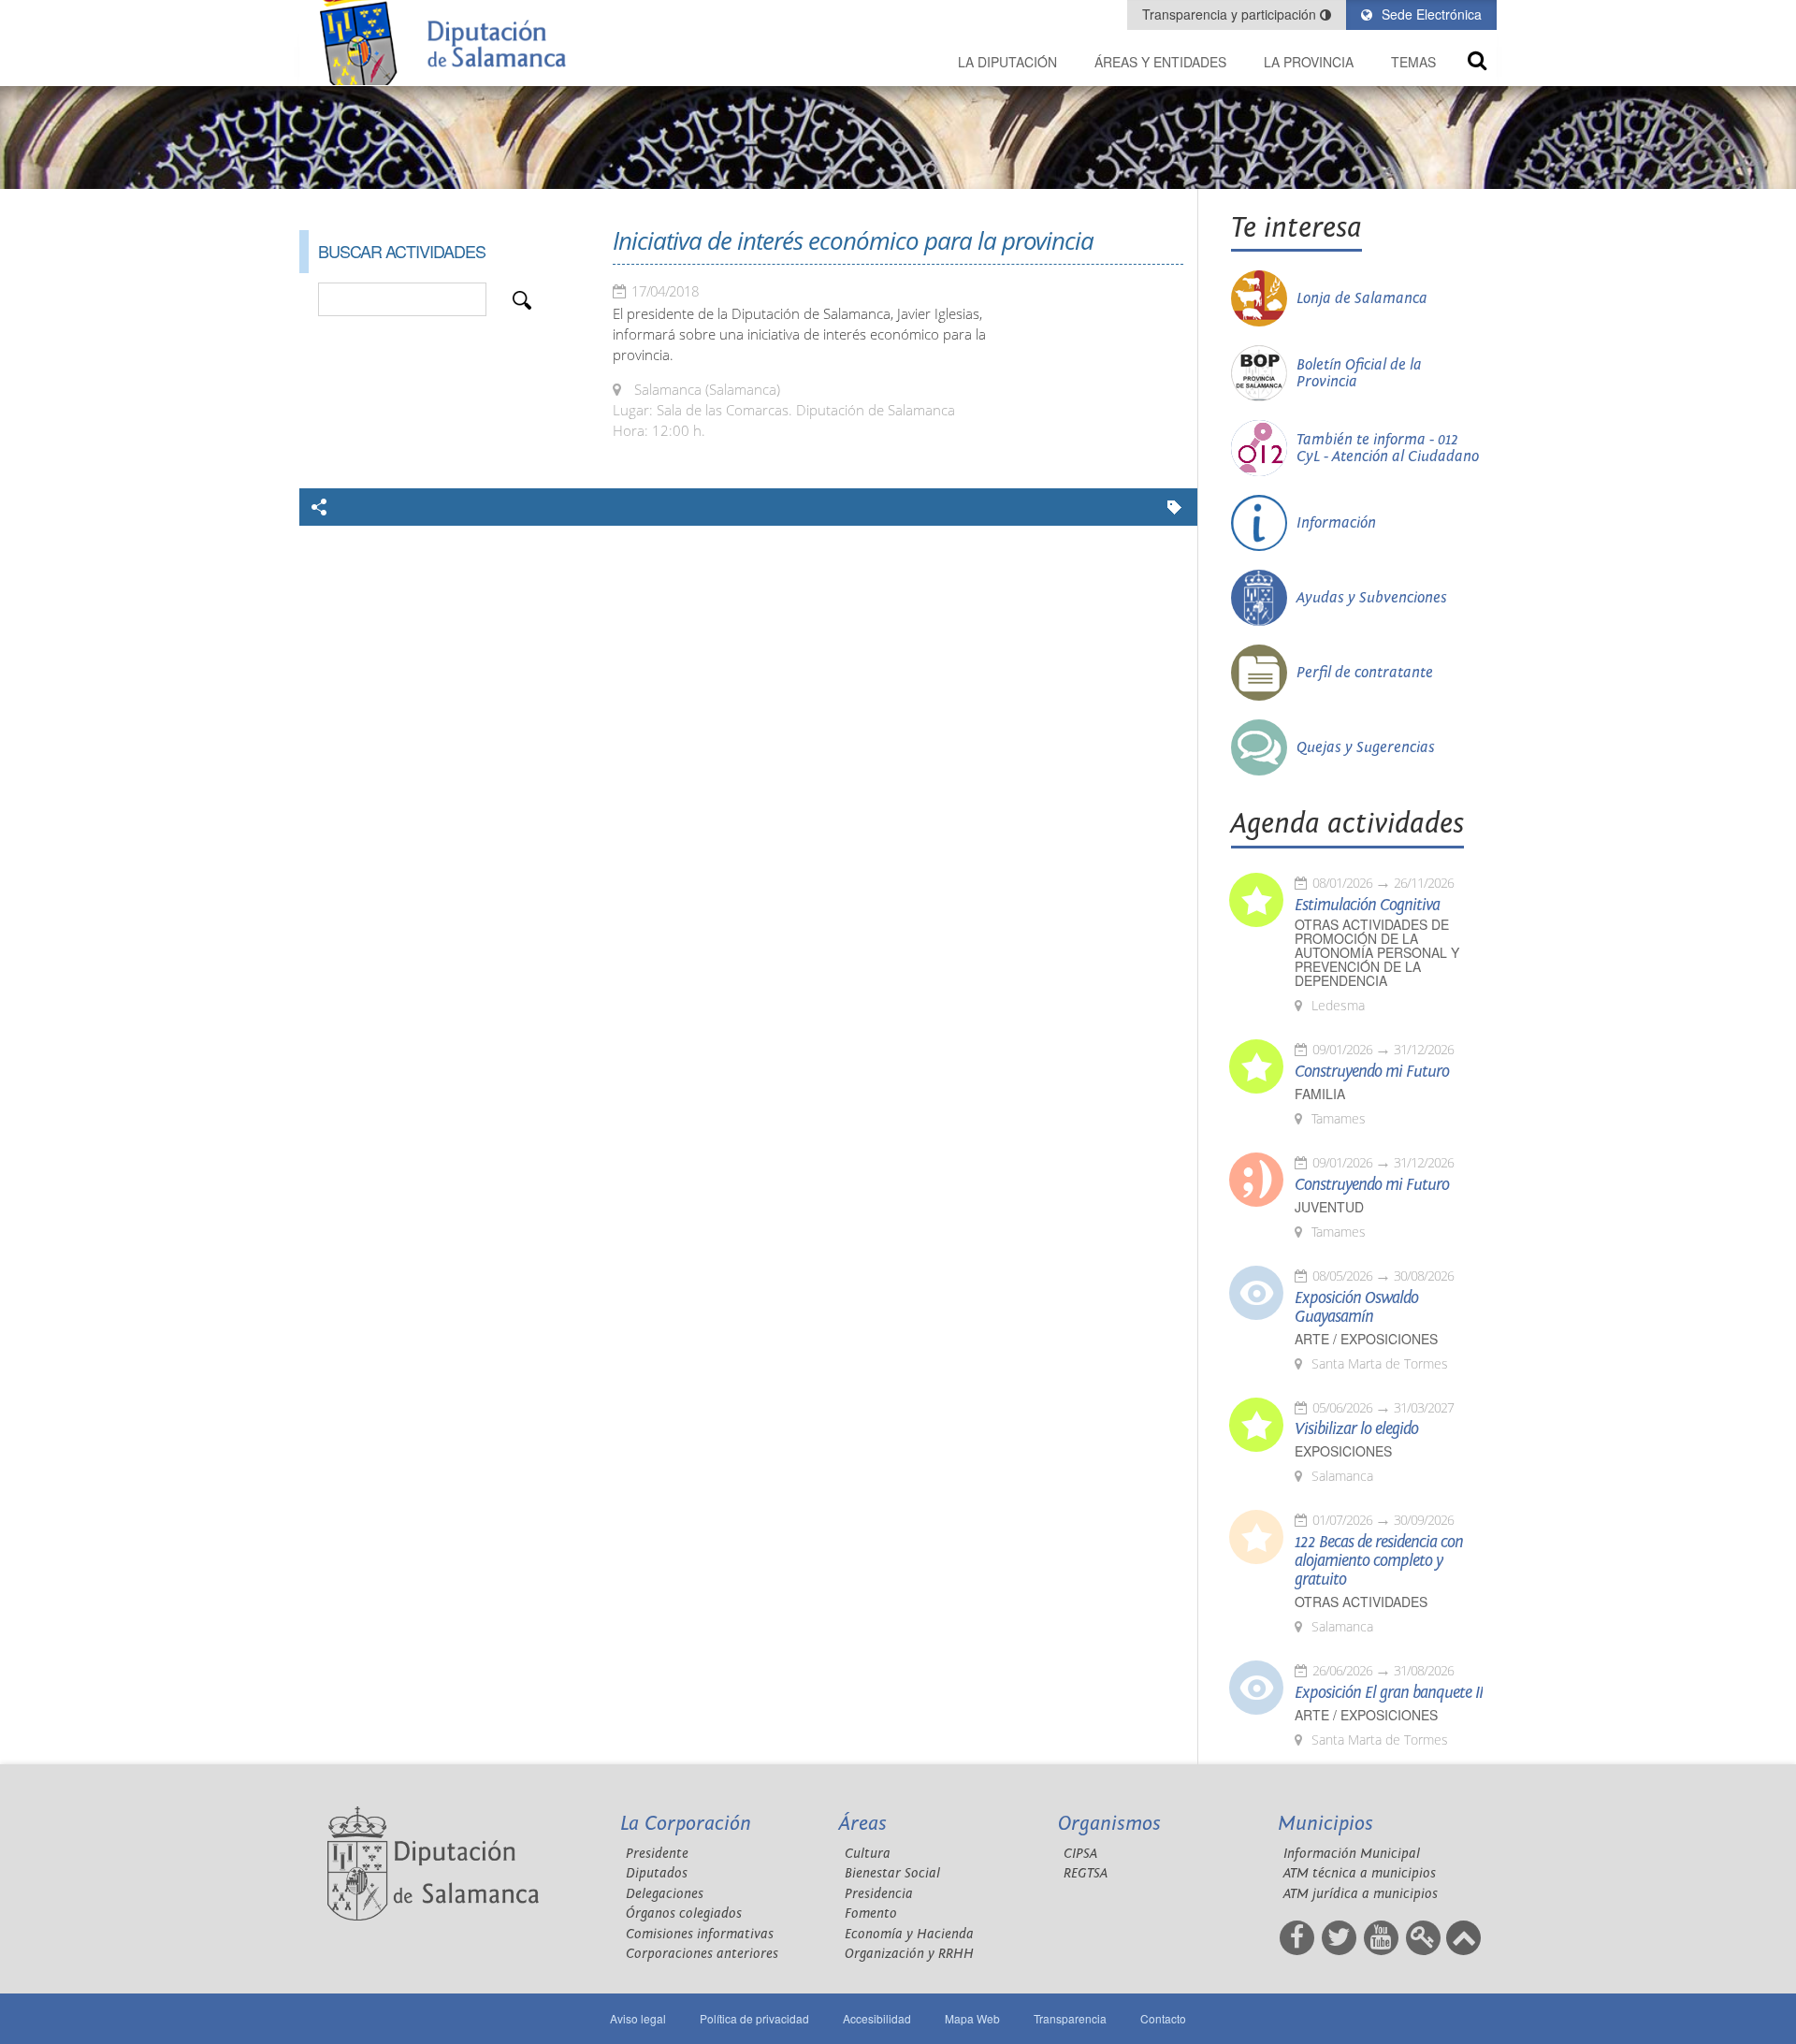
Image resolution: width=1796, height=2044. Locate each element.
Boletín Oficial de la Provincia (1359, 373)
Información (1336, 523)
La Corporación (686, 1824)
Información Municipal (1352, 1854)
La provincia (1309, 62)
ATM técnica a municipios (1360, 1873)
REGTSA (1086, 1873)
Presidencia (879, 1894)
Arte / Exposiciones (1366, 1339)
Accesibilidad (877, 2018)
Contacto (1163, 2018)
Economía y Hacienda (909, 1934)
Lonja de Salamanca (1362, 298)
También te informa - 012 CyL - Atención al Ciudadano (1388, 448)
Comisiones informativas (700, 1934)
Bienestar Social (892, 1873)
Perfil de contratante (1365, 673)
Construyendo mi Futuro (1372, 1072)
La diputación (1007, 62)
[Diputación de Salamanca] (449, 43)
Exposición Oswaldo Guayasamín (1356, 1308)
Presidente (657, 1854)
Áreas (863, 1824)
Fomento (871, 1914)
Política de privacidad (754, 2018)
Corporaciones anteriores (702, 1954)
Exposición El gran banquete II (1389, 1693)
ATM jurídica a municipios (1361, 1894)
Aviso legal (638, 2018)
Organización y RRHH (909, 1954)
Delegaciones (665, 1894)
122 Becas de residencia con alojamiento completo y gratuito (1379, 1561)
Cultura (868, 1854)
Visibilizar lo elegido (1356, 1429)
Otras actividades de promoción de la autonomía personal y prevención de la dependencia (1377, 953)
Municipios (1325, 1824)
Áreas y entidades (1160, 62)
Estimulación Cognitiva (1367, 906)
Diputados (657, 1873)
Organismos (1109, 1824)
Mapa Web (972, 2018)
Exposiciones (1343, 1451)
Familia (1320, 1094)
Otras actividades (1361, 1602)
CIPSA (1080, 1854)
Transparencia (1070, 2018)
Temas (1413, 62)
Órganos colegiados (684, 1914)
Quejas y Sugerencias (1366, 747)
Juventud (1329, 1207)
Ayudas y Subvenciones (1372, 598)
